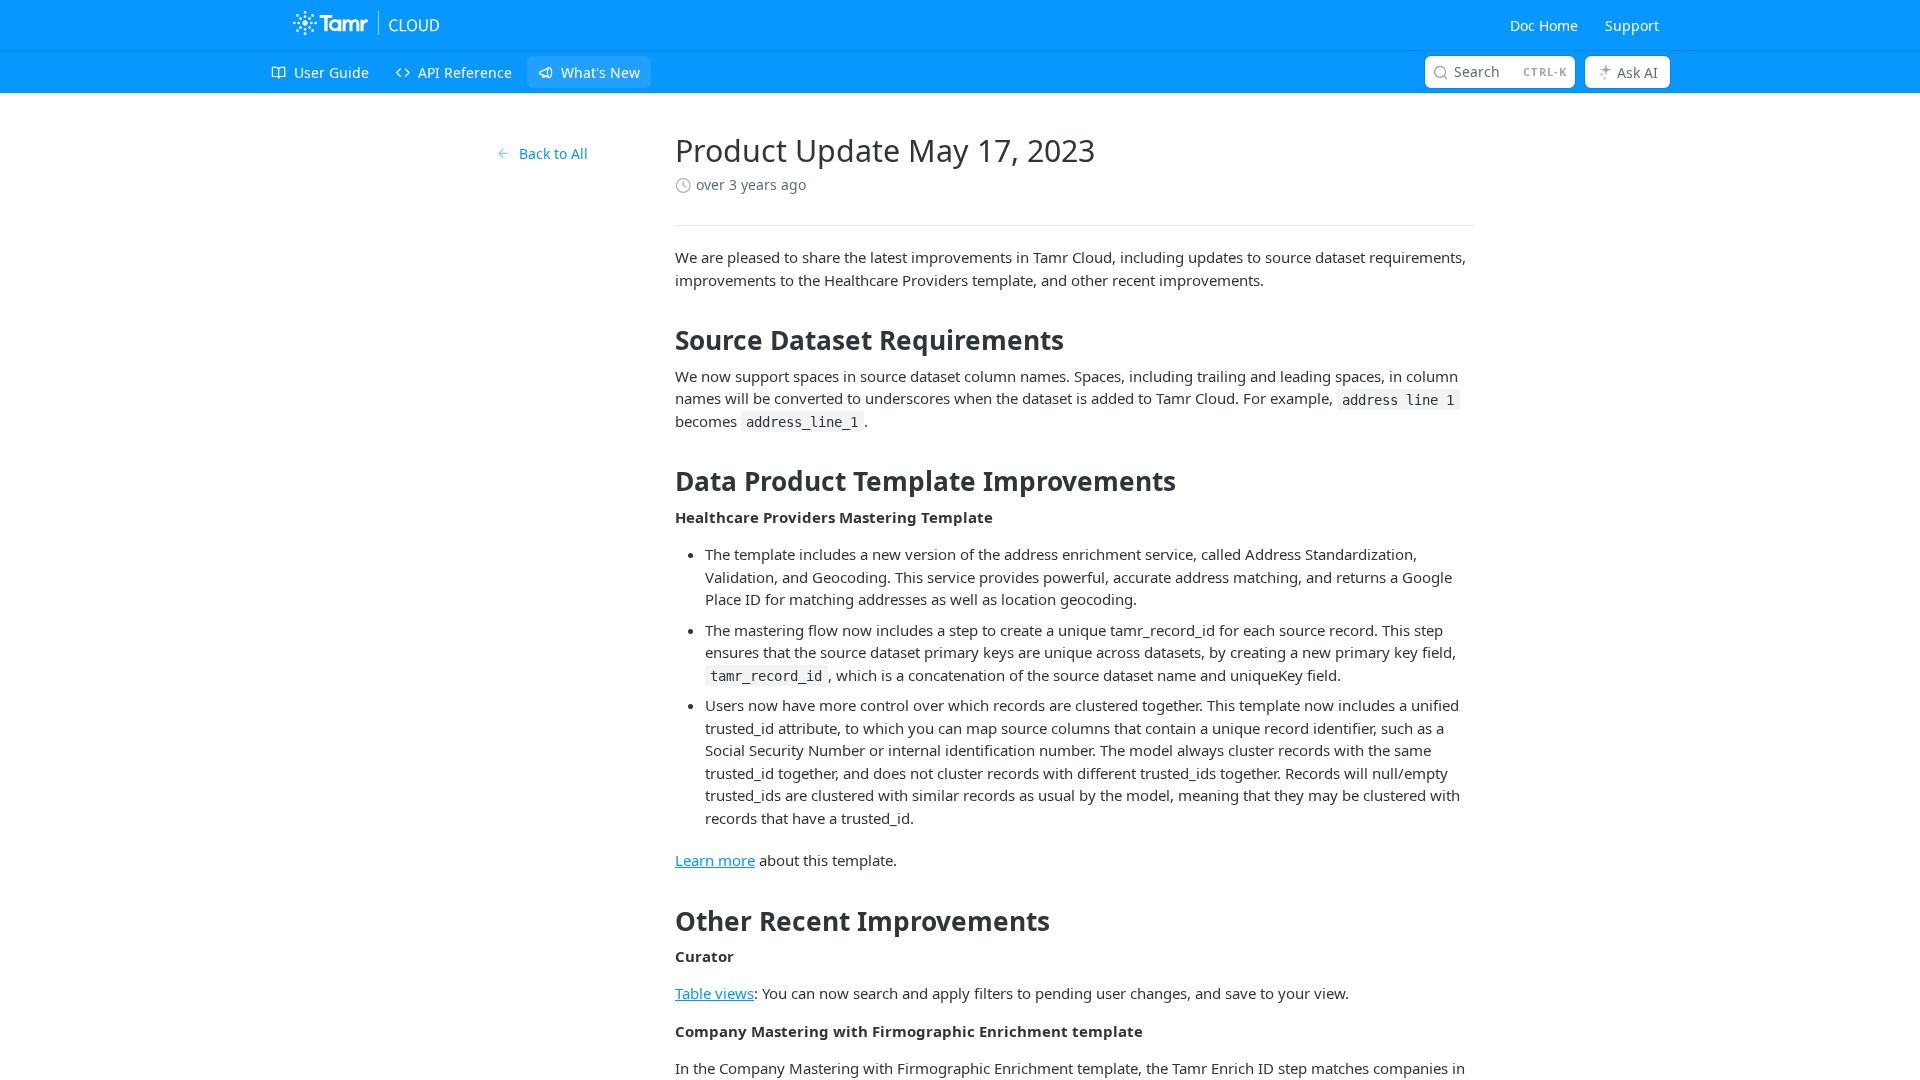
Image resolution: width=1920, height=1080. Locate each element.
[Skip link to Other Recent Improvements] (661, 921)
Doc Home (1544, 25)
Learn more (715, 860)
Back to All (553, 153)
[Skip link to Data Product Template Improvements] (661, 482)
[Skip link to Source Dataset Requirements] (661, 341)
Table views (714, 993)
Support (1632, 25)
